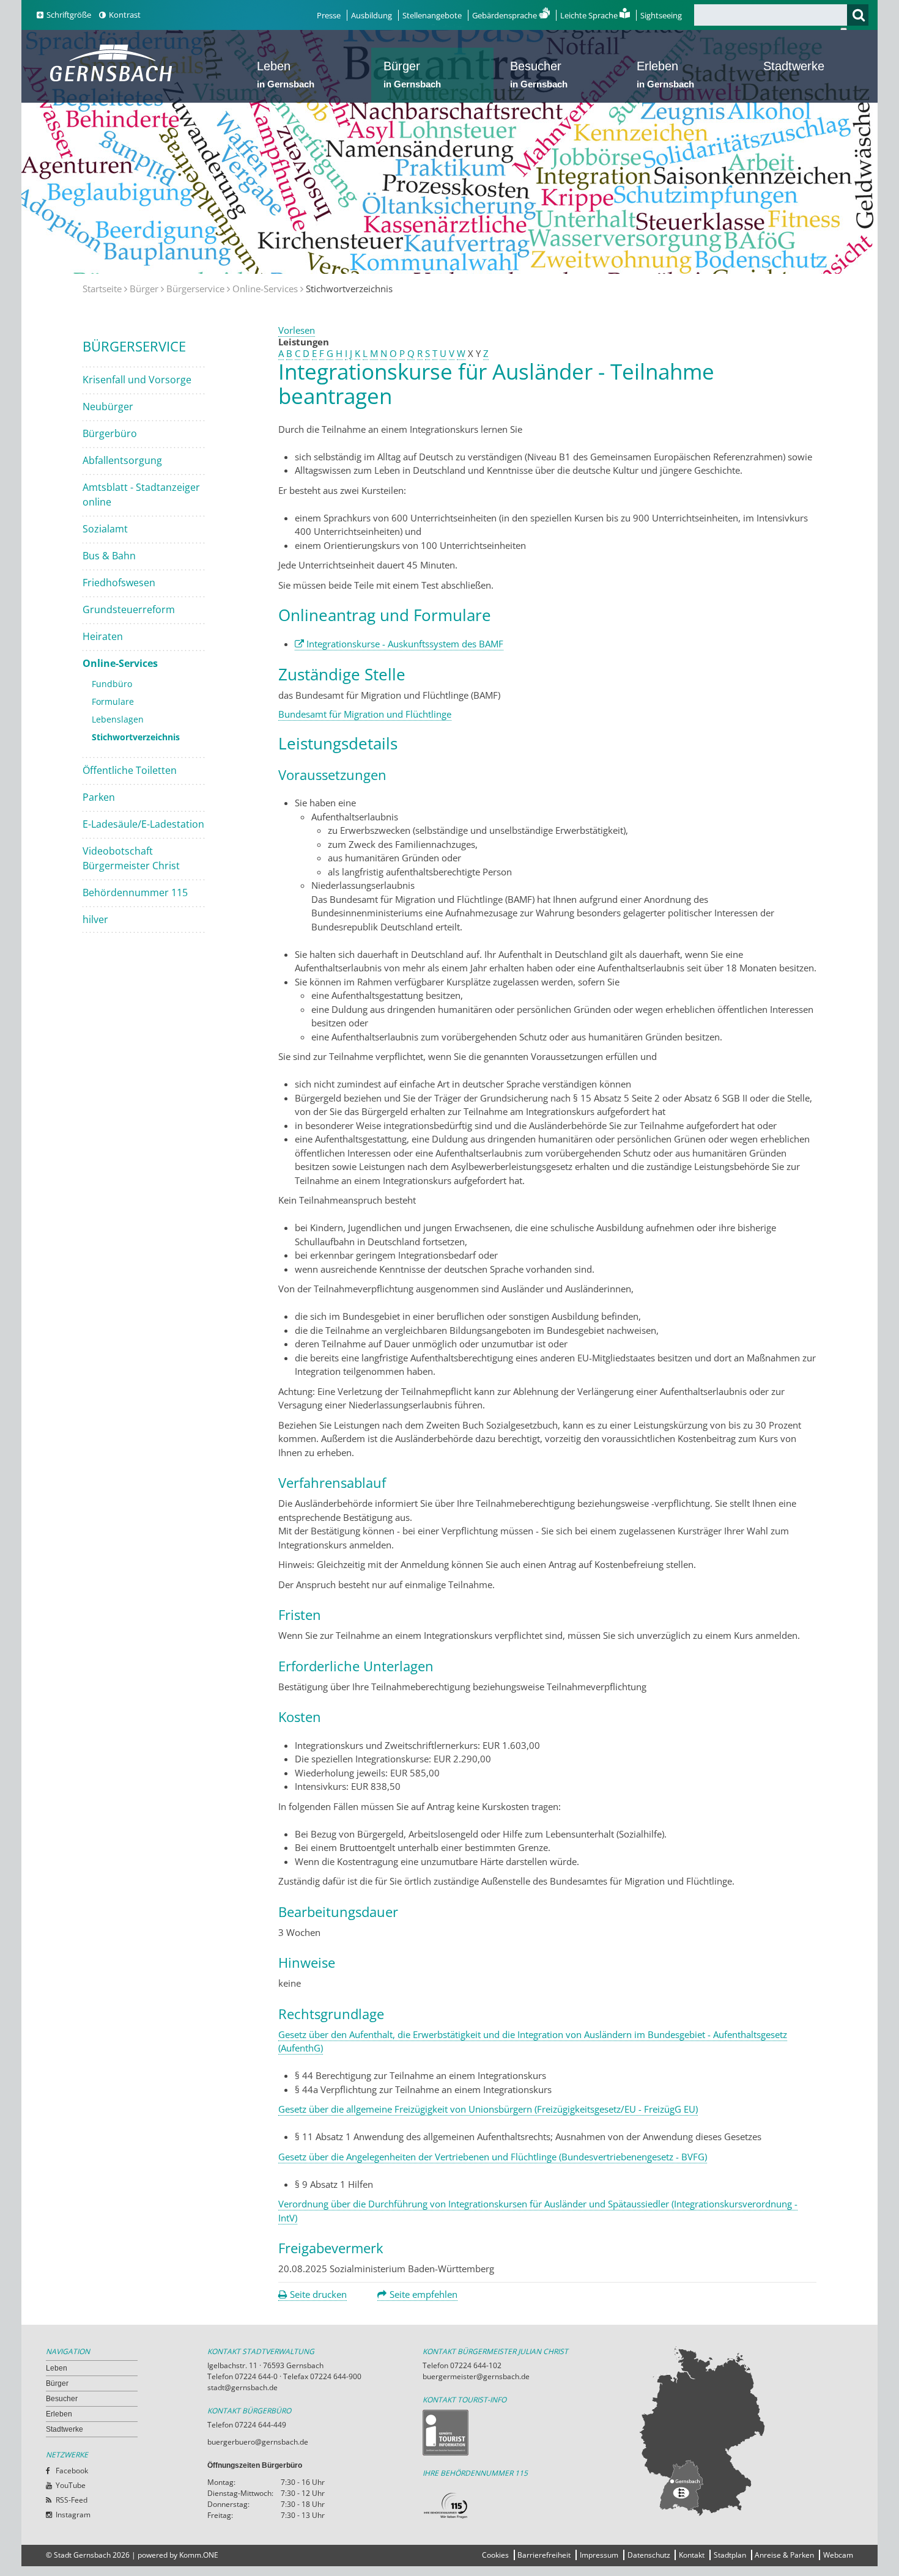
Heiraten (103, 636)
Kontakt (692, 2555)
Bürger (412, 74)
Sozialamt (105, 529)
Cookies (495, 2555)
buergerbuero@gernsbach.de (258, 2442)
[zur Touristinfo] (530, 2433)
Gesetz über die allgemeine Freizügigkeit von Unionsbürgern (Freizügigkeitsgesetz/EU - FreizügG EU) (488, 2109)
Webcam (838, 2555)
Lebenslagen (118, 719)
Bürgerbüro (110, 433)
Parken (99, 797)
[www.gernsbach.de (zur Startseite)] (113, 80)
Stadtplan (730, 2555)
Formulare (113, 701)
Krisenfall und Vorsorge (137, 380)
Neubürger (108, 407)
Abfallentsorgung (122, 460)
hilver (95, 919)
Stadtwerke (794, 66)
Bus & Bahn (109, 556)
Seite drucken (318, 2294)
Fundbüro (112, 684)
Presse (329, 15)
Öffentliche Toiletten (130, 770)
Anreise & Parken (784, 2555)
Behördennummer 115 (135, 892)
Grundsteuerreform (129, 609)
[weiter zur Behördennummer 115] (530, 2506)
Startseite (102, 289)
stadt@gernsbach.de (242, 2387)
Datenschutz (649, 2555)
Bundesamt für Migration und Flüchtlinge (365, 714)
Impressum (599, 2555)
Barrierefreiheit (544, 2555)
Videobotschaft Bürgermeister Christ (131, 858)
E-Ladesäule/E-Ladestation (143, 824)
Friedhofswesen (119, 583)
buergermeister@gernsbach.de (476, 2376)
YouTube (71, 2485)
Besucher (539, 74)
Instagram (73, 2515)
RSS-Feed (72, 2500)
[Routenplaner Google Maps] (745, 2431)
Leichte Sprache (590, 15)
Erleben (665, 74)
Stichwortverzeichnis (136, 737)
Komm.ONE (199, 2555)
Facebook (72, 2471)
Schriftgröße (69, 15)
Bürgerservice (195, 289)
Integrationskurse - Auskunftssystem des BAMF (405, 644)
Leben (286, 74)
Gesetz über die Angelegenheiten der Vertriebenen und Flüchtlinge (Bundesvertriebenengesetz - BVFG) (493, 2157)
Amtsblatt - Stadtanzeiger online (141, 495)
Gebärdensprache (505, 15)
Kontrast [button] (125, 15)
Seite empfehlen (424, 2294)
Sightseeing (661, 15)
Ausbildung (372, 15)
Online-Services (265, 289)
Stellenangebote (432, 15)
